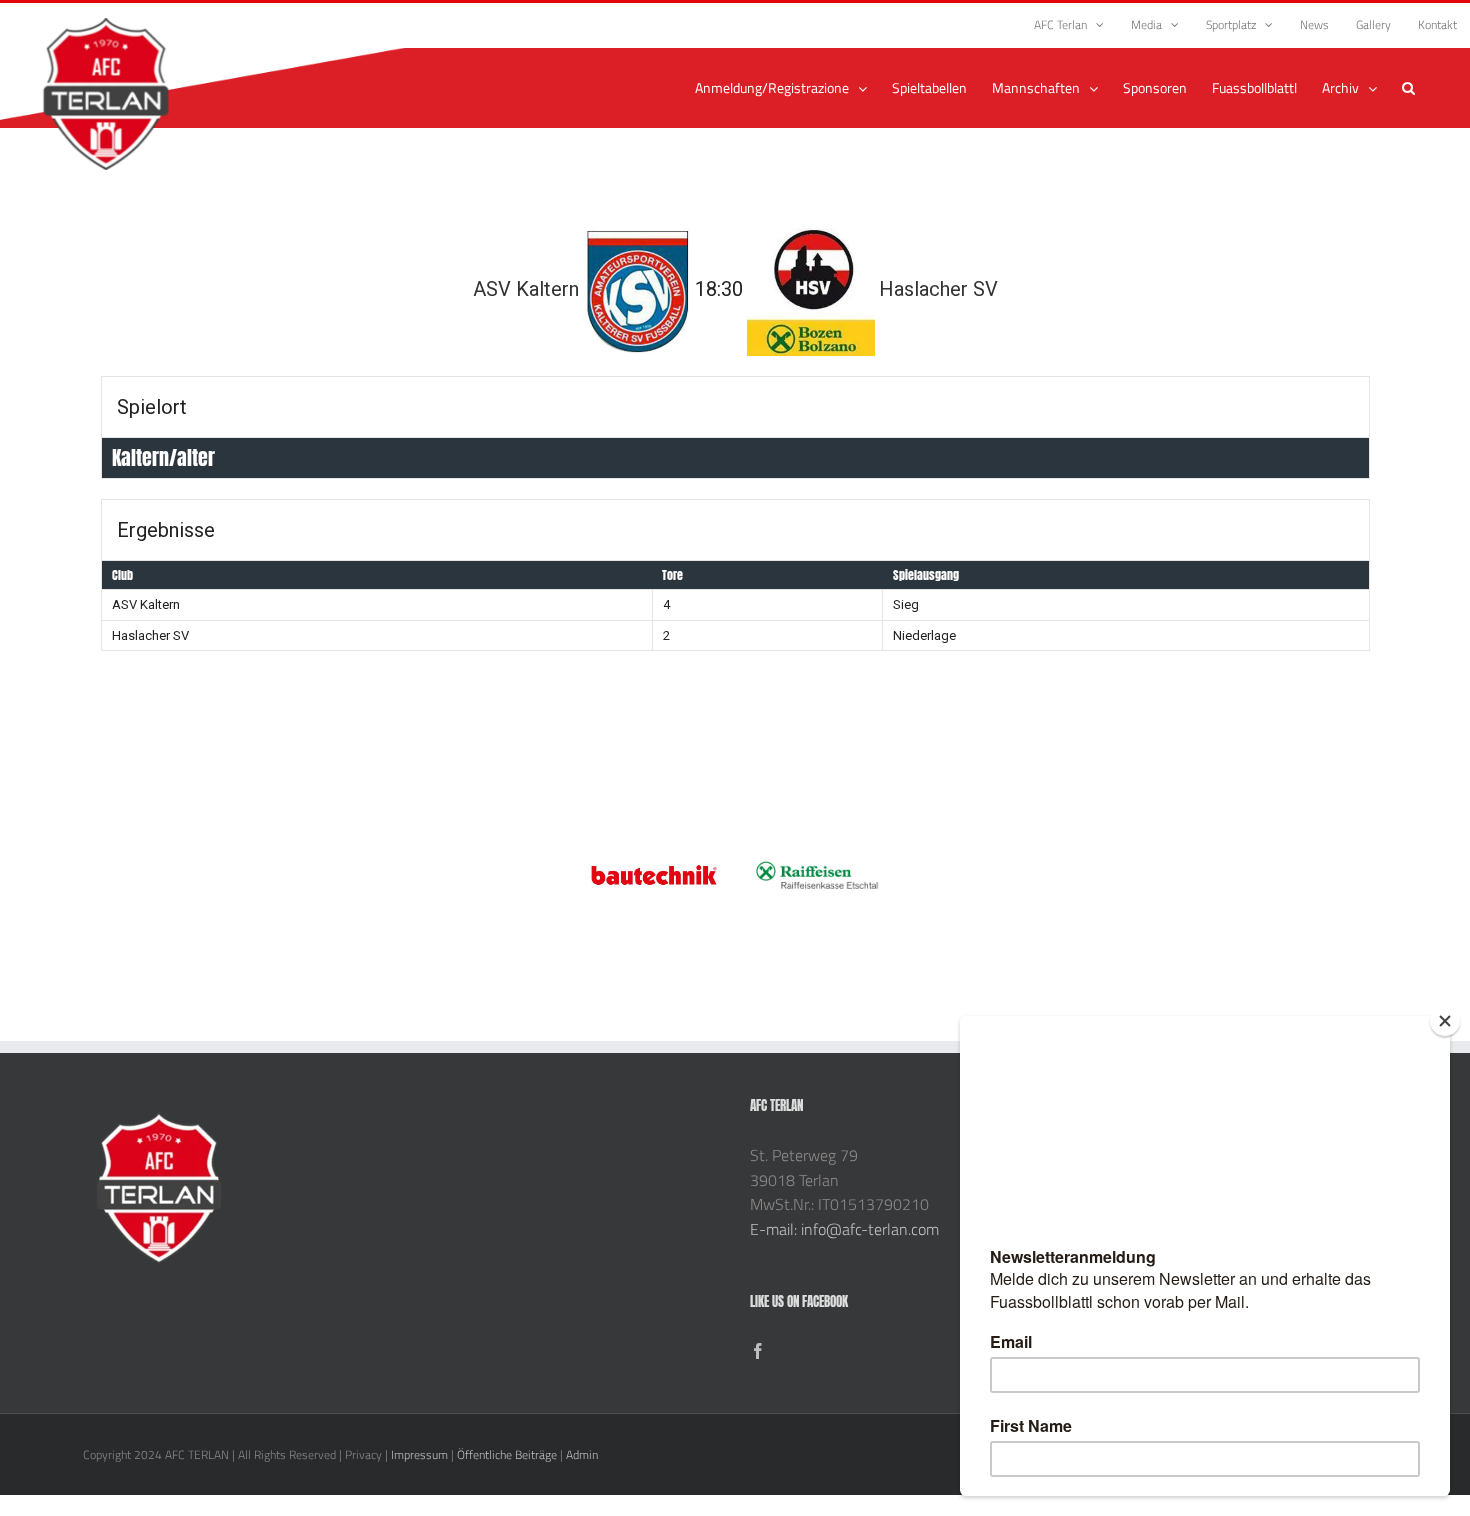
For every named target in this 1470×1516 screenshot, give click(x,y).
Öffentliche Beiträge (507, 1454)
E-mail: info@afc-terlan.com (844, 1229)
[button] (1408, 88)
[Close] (1445, 1021)
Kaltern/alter (163, 457)
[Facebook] (758, 1351)
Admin (582, 1454)
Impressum (419, 1454)
